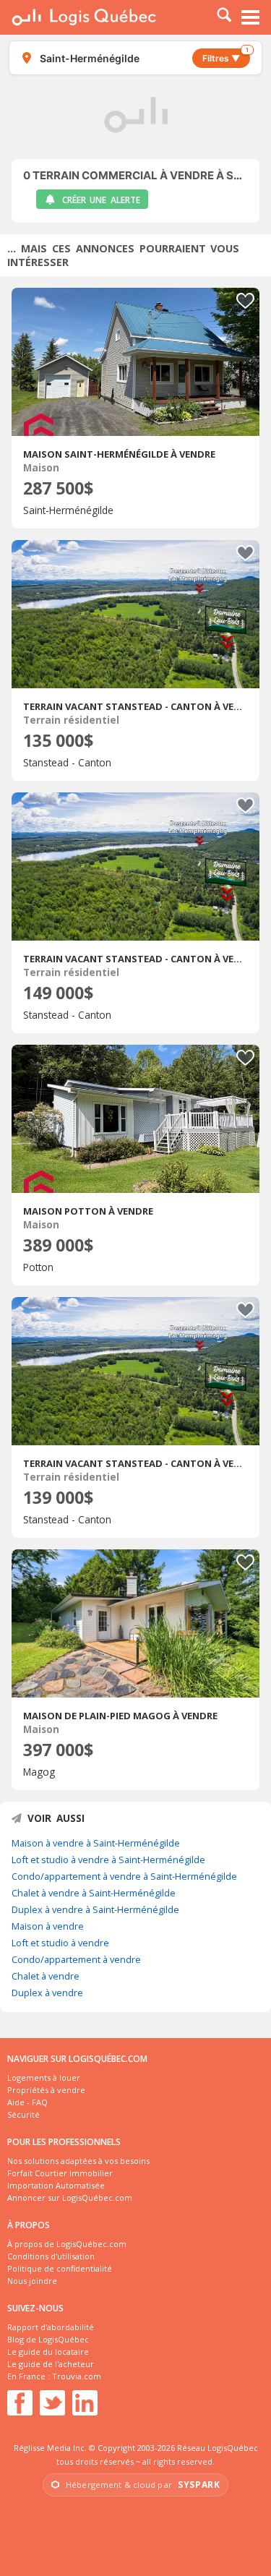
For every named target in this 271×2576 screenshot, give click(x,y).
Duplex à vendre (47, 1993)
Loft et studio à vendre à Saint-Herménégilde (108, 1860)
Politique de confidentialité (60, 2268)
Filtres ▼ (225, 56)
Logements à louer (44, 2078)
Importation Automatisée (56, 2185)
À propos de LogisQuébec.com (67, 2244)
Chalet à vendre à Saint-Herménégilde (94, 1893)
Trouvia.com (77, 2376)
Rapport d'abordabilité (51, 2327)
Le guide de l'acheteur (51, 2364)
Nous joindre (32, 2281)
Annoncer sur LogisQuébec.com (70, 2198)
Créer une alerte (101, 200)
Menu (251, 17)
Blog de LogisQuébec (48, 2339)
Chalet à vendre (46, 1976)
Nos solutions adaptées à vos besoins (78, 2161)
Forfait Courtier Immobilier (60, 2173)
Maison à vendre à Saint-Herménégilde (96, 1843)
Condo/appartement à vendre (76, 1959)
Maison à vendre (48, 1926)
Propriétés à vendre (46, 2090)
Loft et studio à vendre (60, 1943)
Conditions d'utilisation (51, 2256)
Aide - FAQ (27, 2102)
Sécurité (23, 2114)
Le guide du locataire (48, 2352)
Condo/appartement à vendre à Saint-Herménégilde (124, 1876)
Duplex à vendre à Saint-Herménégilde (95, 1909)
